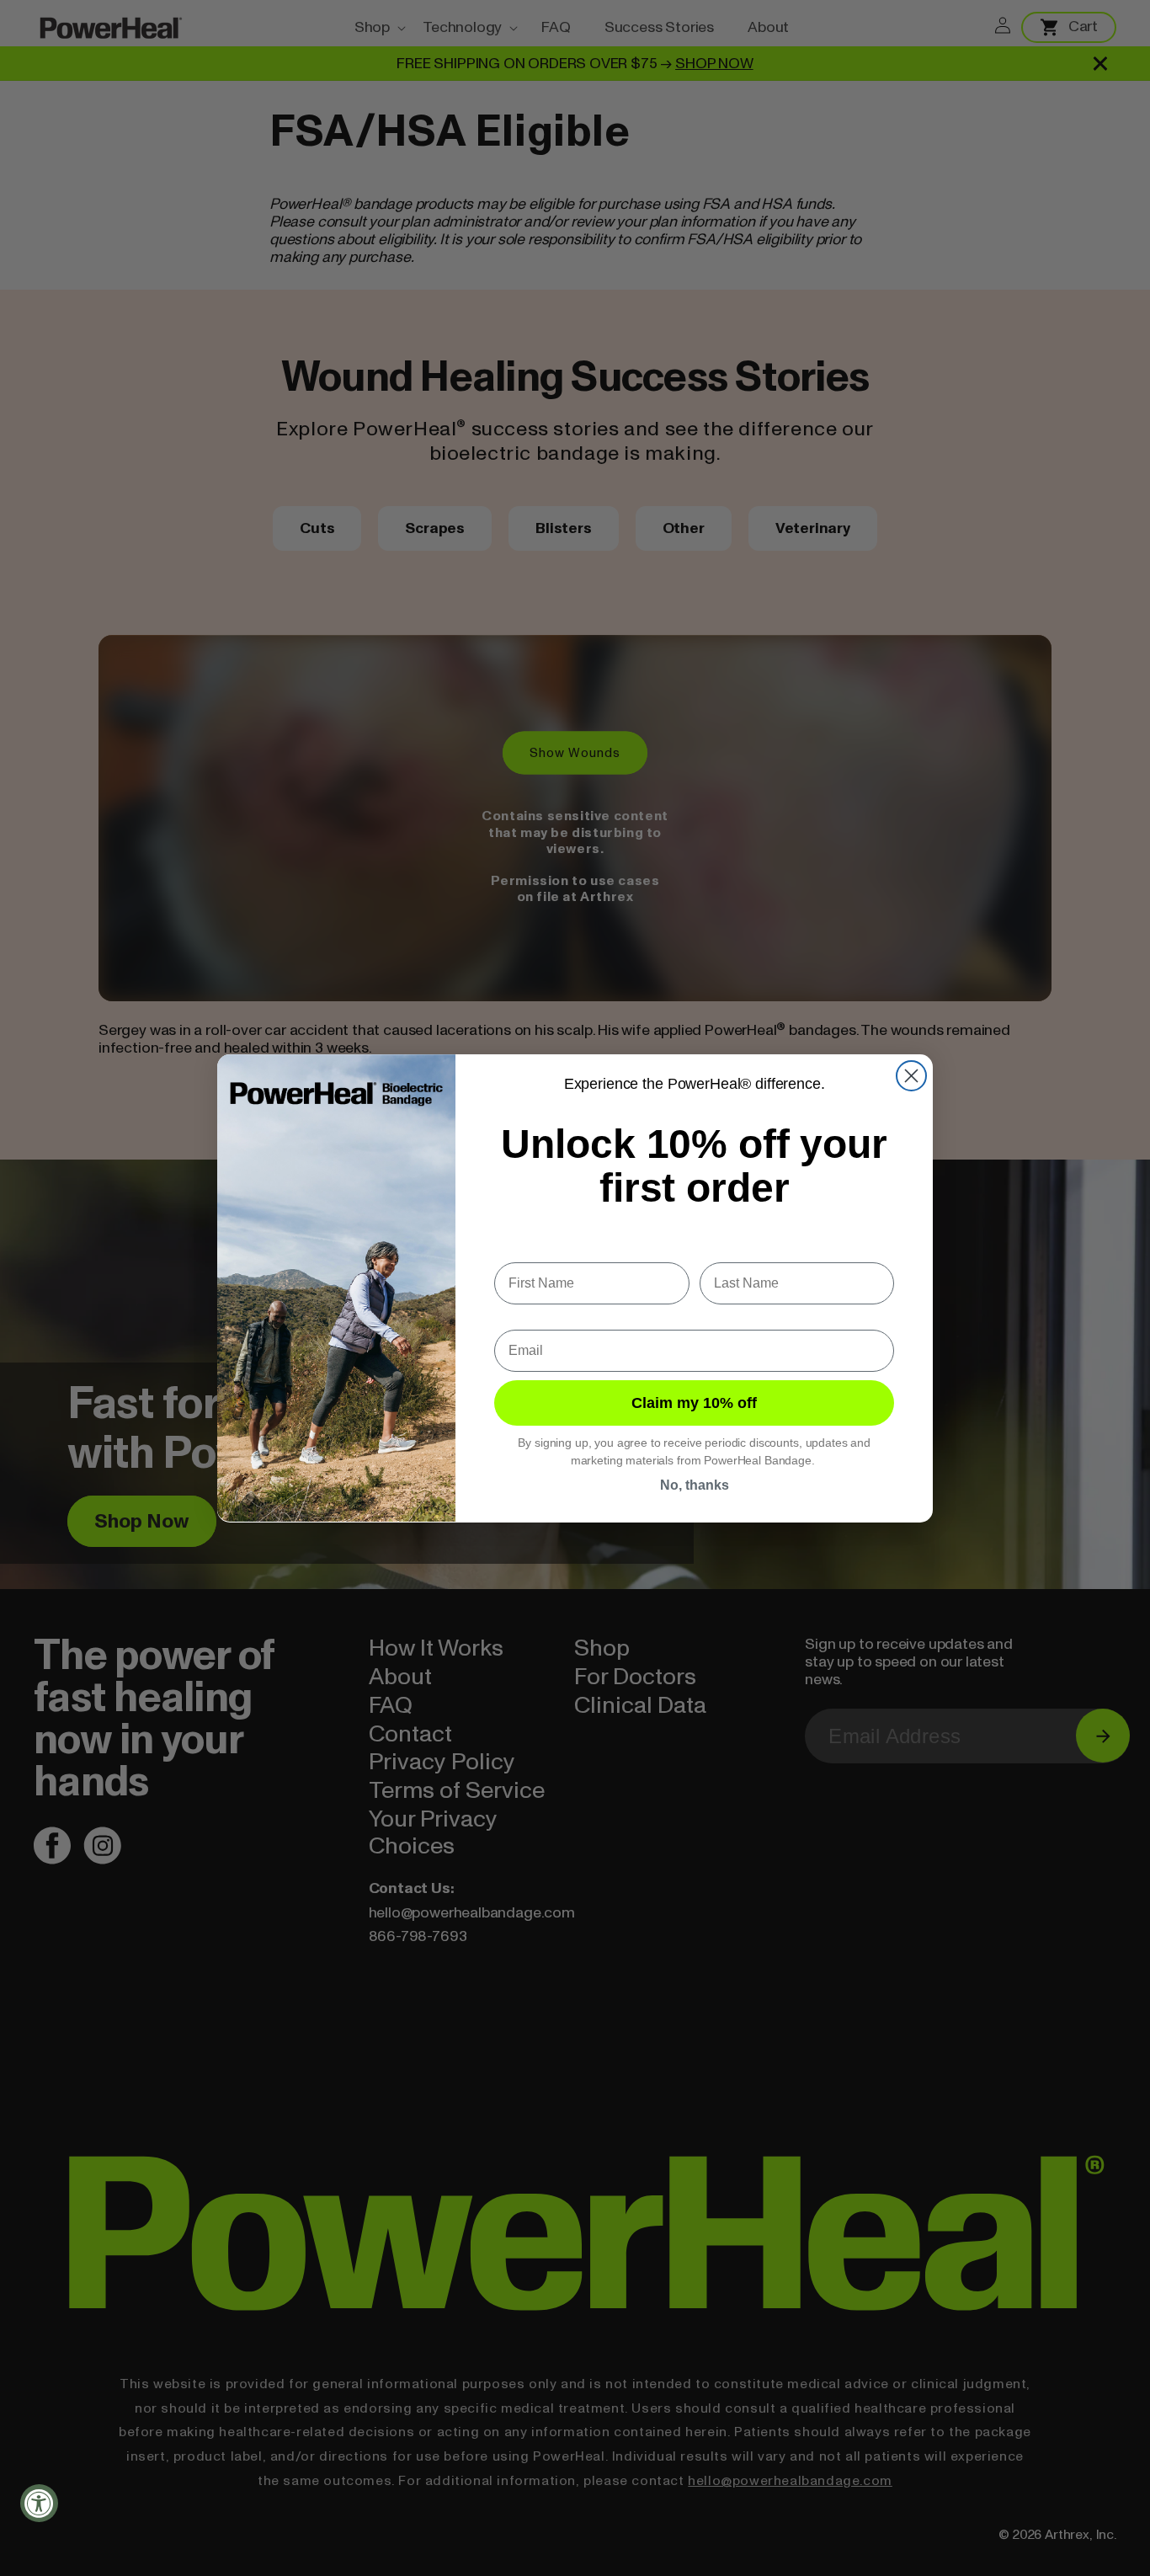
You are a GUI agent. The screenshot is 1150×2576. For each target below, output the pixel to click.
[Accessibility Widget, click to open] (39, 2503)
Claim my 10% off (694, 1402)
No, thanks (695, 1484)
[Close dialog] (911, 1076)
